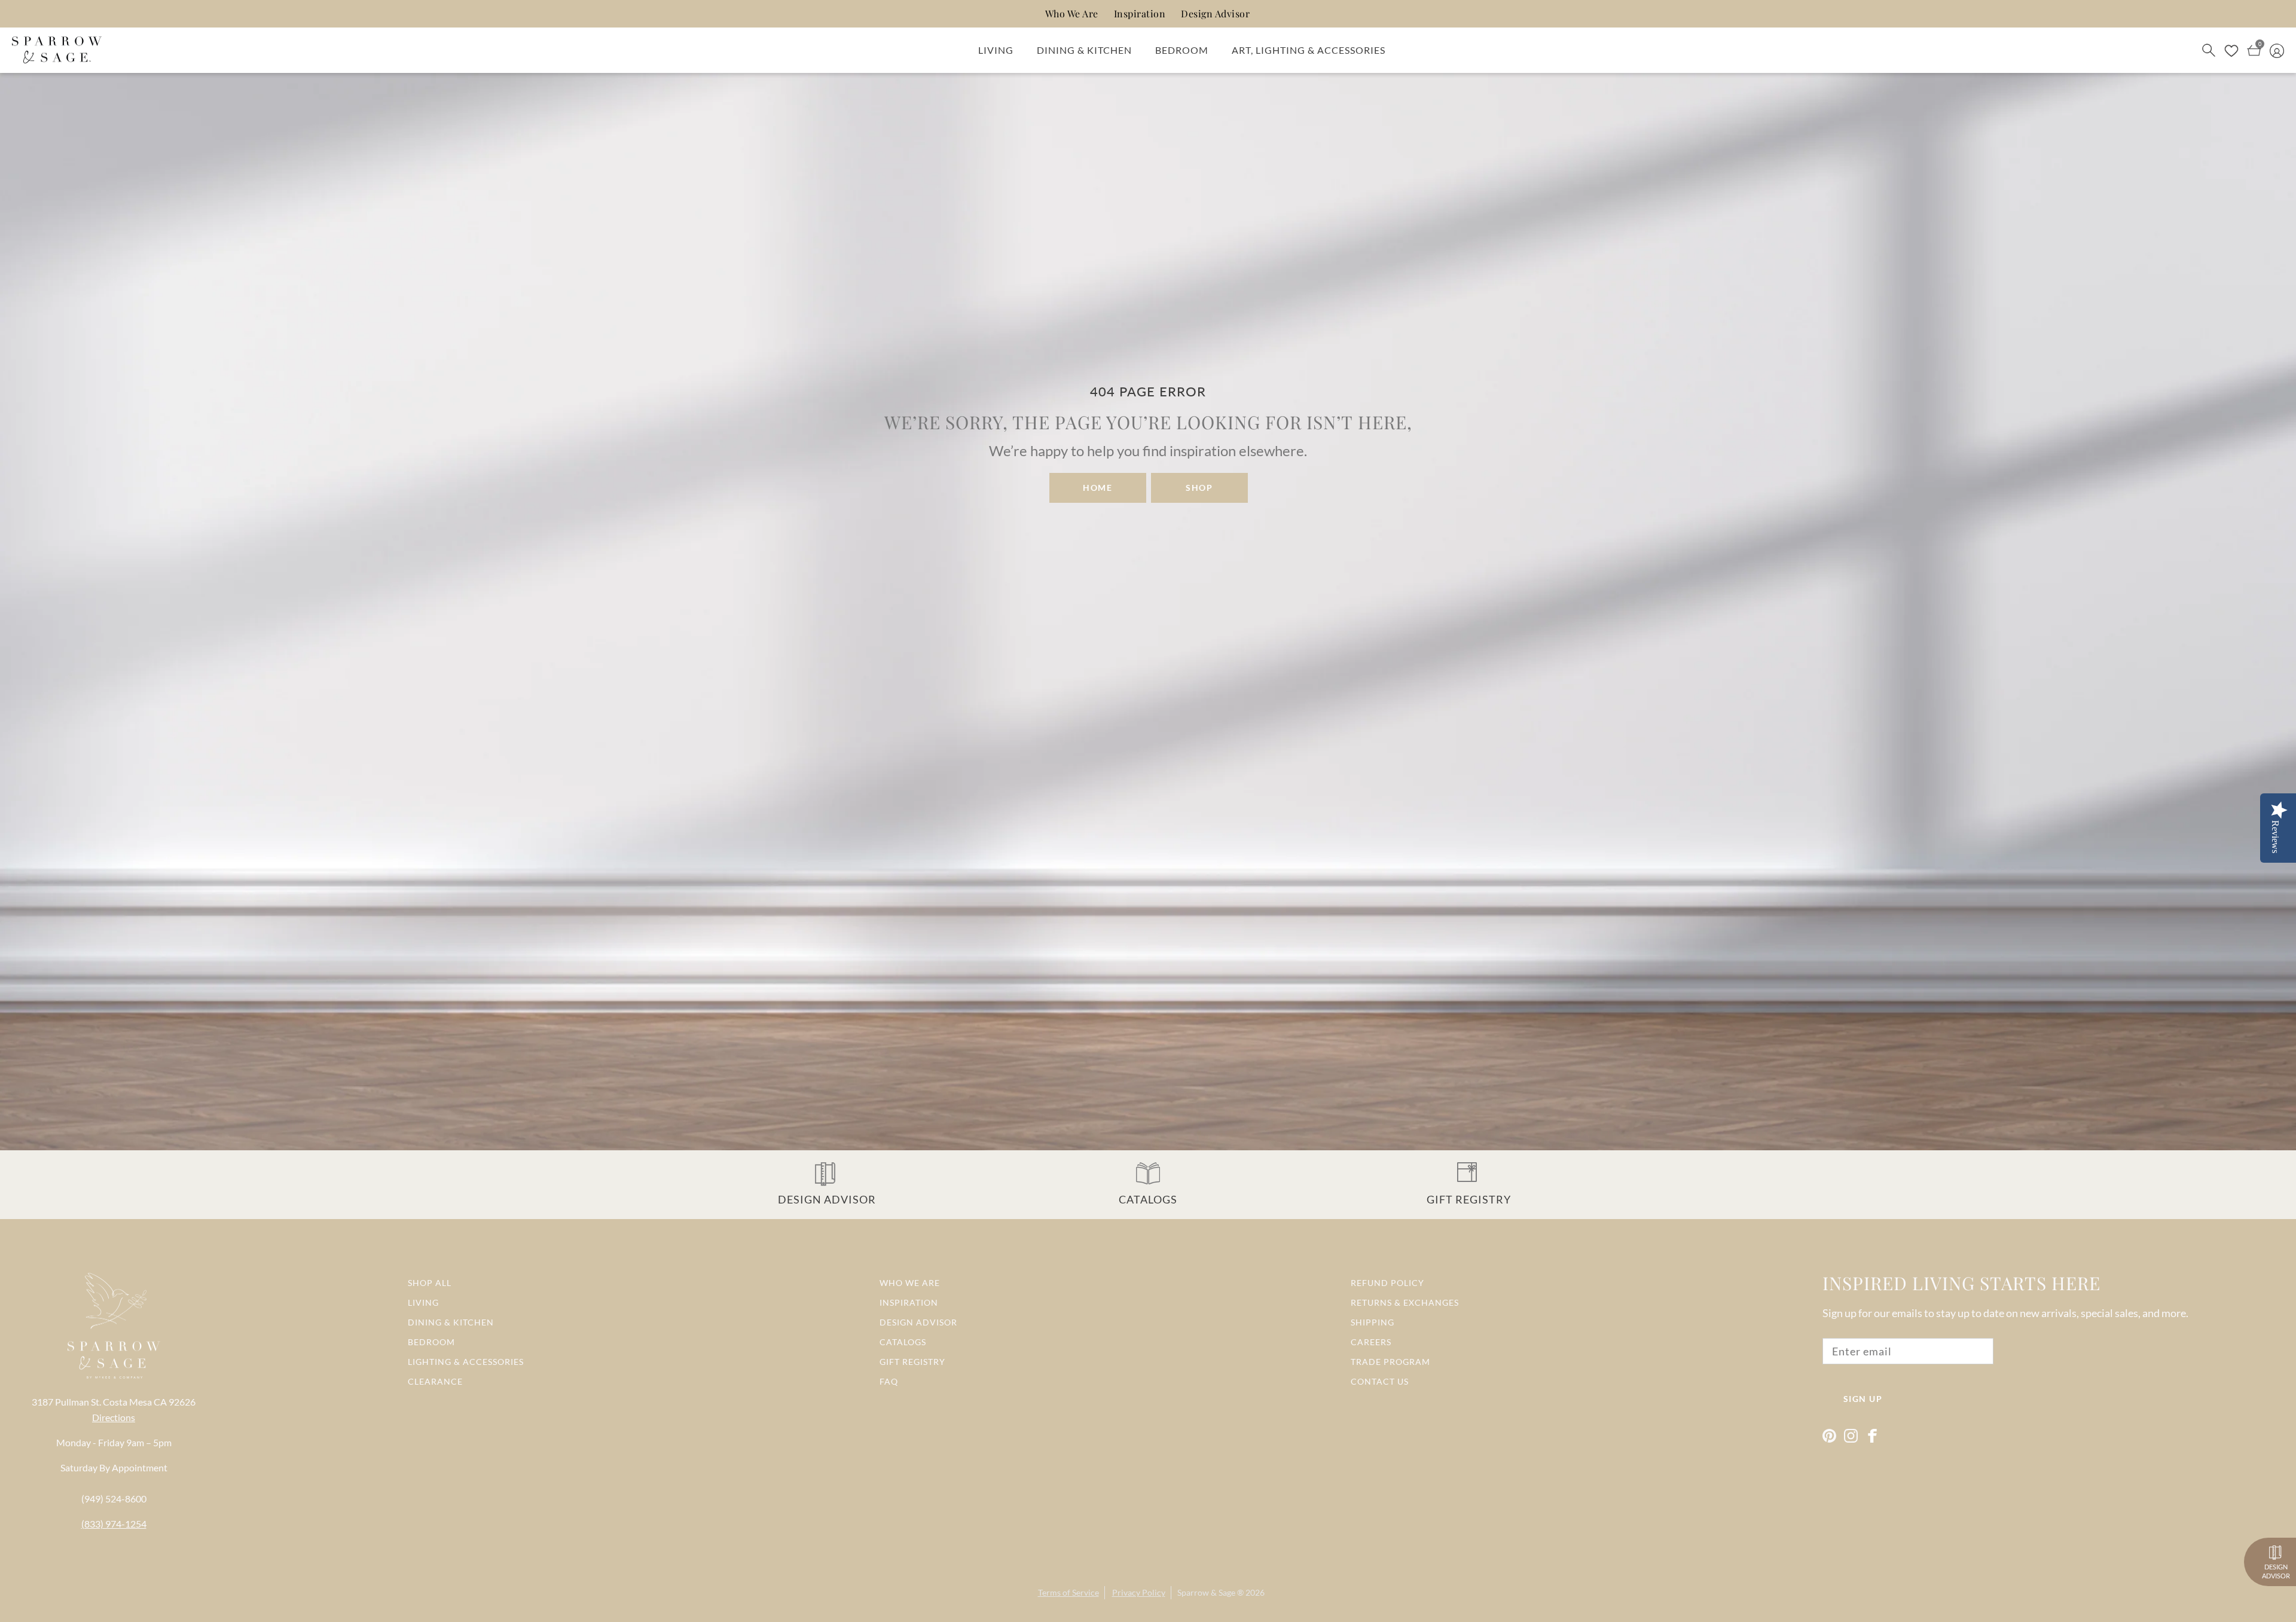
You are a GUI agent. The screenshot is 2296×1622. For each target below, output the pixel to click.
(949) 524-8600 (114, 1499)
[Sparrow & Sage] (57, 50)
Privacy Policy (1139, 1592)
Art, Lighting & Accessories (1309, 50)
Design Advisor (1215, 13)
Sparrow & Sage (1206, 1592)
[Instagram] (1851, 1436)
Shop (1199, 488)
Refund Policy (1387, 1283)
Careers (1371, 1342)
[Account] (2277, 50)
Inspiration (1140, 13)
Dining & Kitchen (1084, 50)
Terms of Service (1068, 1592)
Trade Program (1390, 1362)
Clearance (435, 1381)
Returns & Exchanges (1405, 1302)
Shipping (1373, 1322)
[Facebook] (1872, 1436)
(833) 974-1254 (114, 1524)
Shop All (430, 1283)
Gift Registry (912, 1362)
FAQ (889, 1381)
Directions (114, 1417)
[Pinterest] (1829, 1436)
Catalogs (903, 1342)
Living (996, 50)
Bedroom (1182, 50)
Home (1097, 488)
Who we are (910, 1283)
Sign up (1863, 1399)
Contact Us (1380, 1381)
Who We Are (1072, 13)
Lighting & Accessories (466, 1362)
